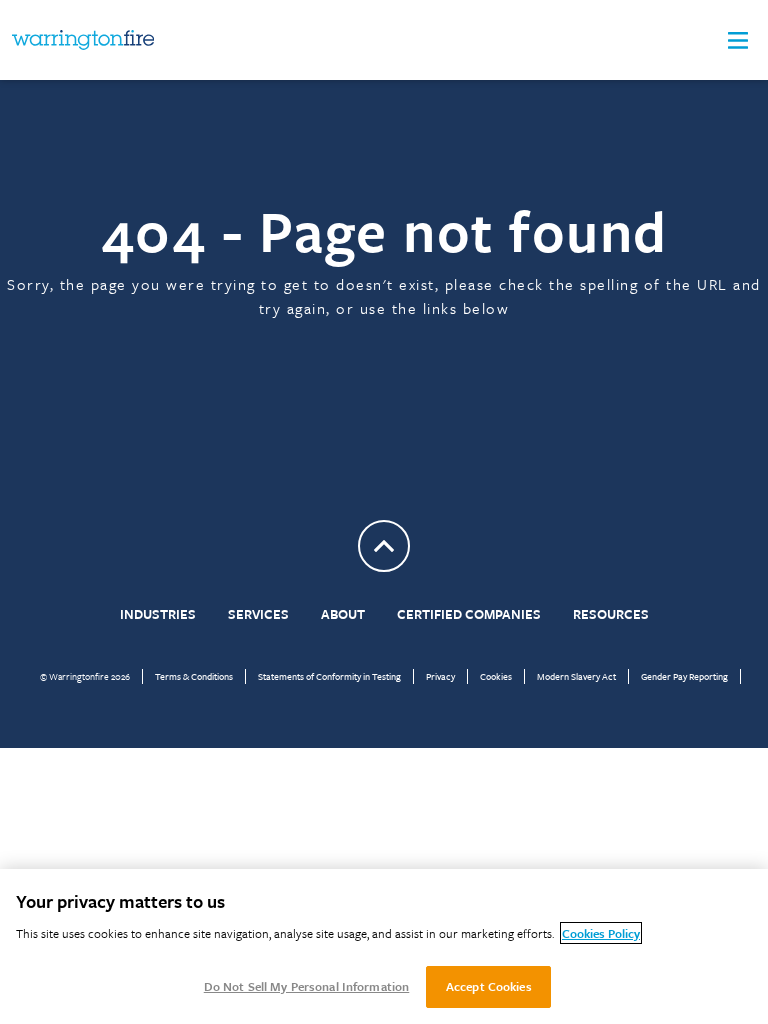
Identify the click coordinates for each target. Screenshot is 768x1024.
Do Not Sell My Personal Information (307, 986)
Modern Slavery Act (576, 676)
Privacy (440, 676)
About (343, 614)
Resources (611, 614)
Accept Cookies (489, 986)
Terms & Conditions (194, 676)
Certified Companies (469, 614)
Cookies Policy (601, 933)
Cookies (496, 676)
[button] (738, 40)
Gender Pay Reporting (684, 676)
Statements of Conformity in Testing (329, 676)
